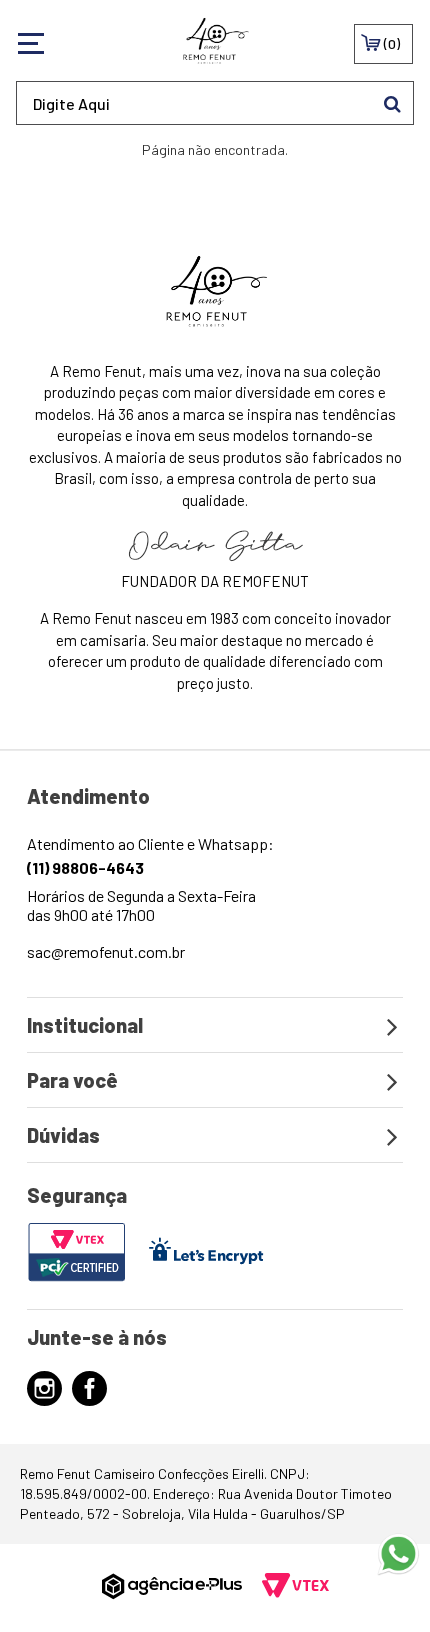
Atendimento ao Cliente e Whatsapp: (150, 855)
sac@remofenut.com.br (106, 951)
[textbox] (215, 103)
